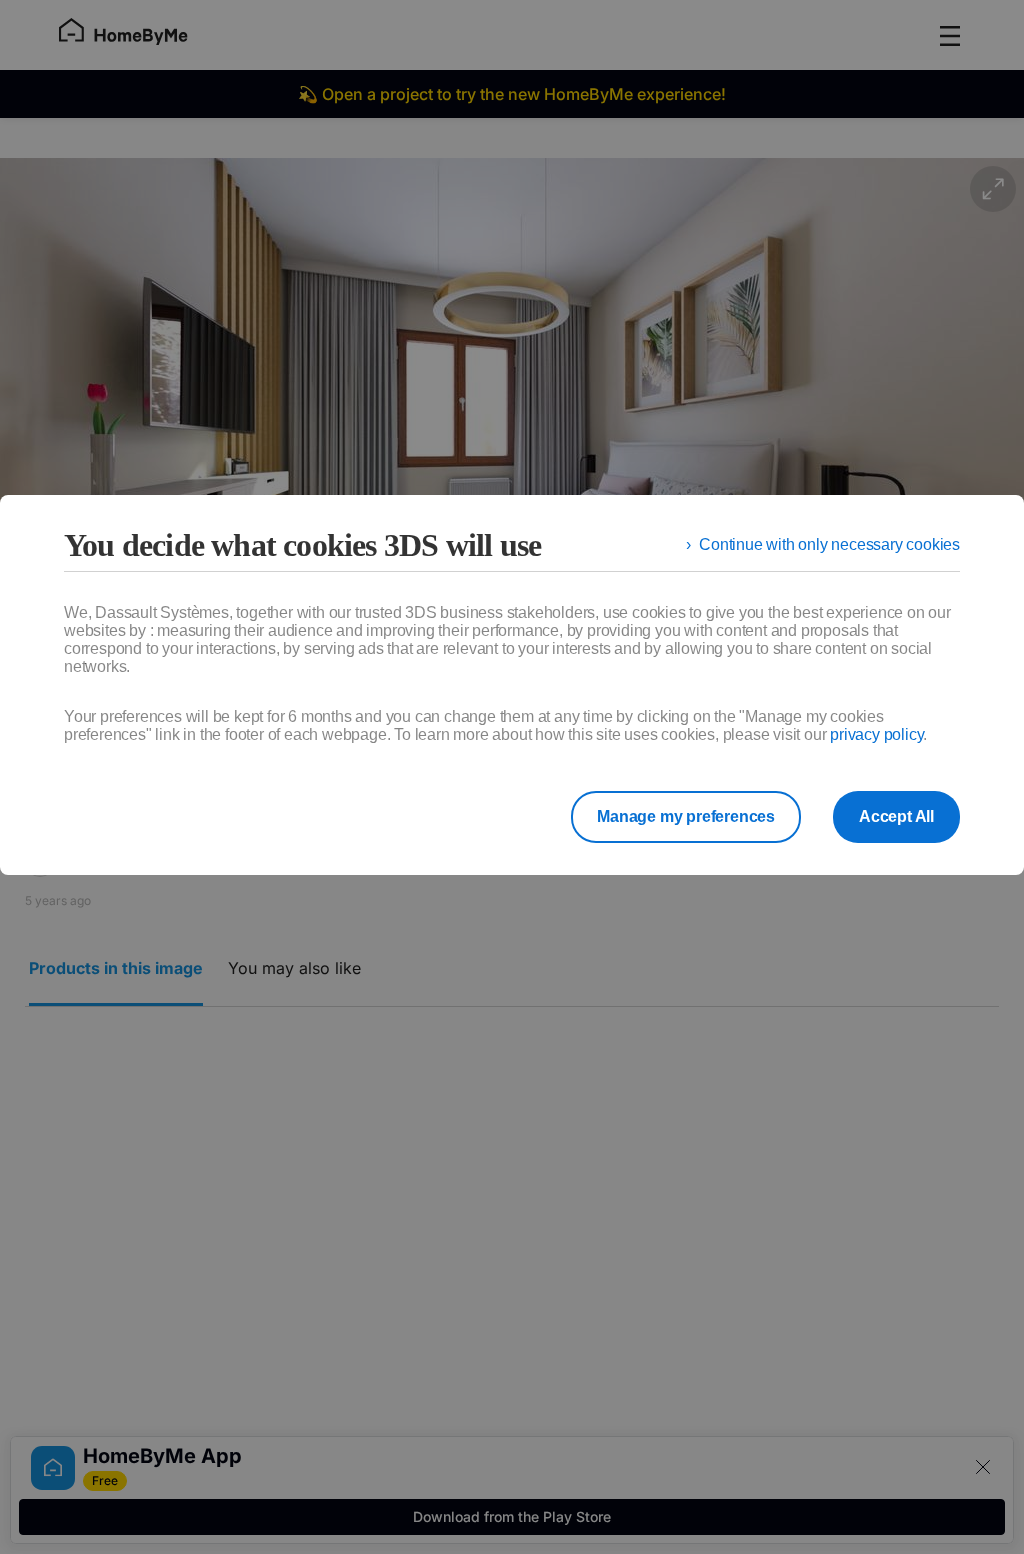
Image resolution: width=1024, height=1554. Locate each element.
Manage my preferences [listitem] (686, 816)
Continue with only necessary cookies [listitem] (829, 544)
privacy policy (876, 734)
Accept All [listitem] (896, 816)
